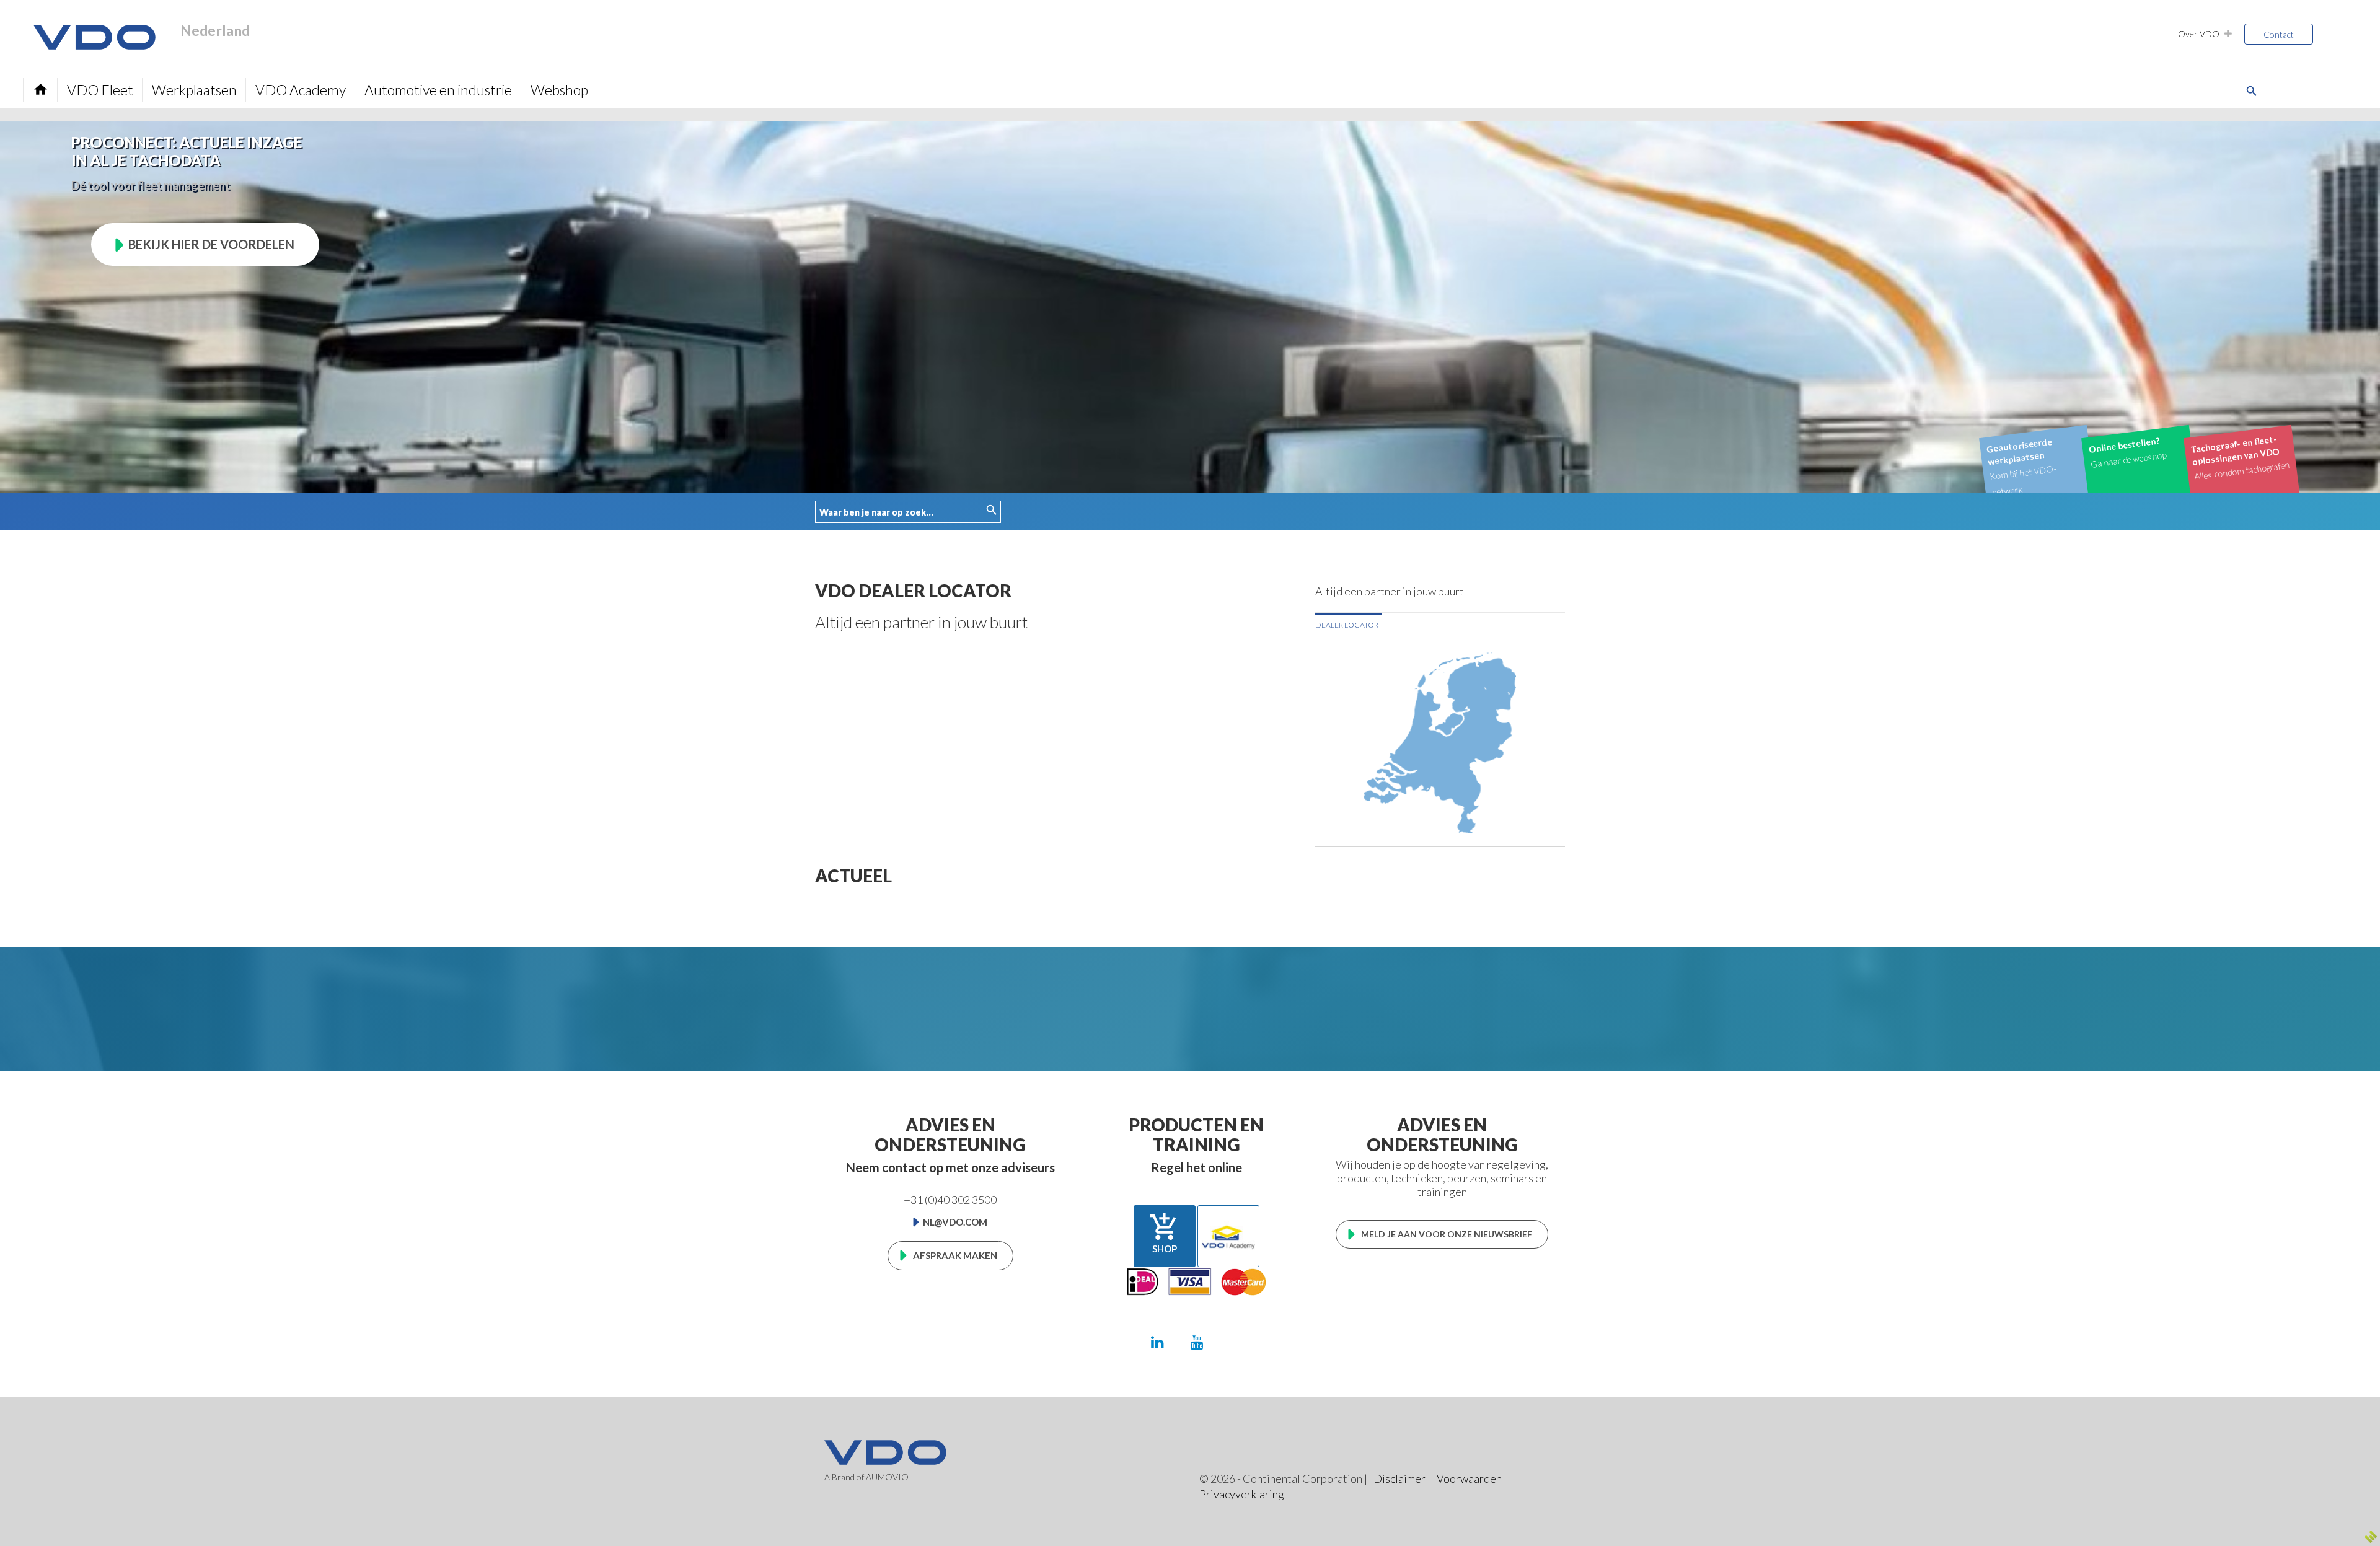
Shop (1164, 1233)
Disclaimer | (1402, 1478)
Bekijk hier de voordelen (211, 244)
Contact (2279, 34)
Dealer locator (1347, 625)
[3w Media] (2371, 1537)
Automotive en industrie (438, 90)
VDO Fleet (100, 90)
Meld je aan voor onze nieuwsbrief (1447, 1234)
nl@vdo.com (955, 1222)
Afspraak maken (955, 1255)
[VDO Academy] (1228, 1236)
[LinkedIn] (1157, 1342)
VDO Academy (301, 90)
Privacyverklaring (1242, 1494)
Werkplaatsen (194, 90)
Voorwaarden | (1472, 1478)
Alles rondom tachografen (2240, 458)
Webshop (559, 90)
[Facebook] (1236, 1342)
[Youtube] (1197, 1342)
